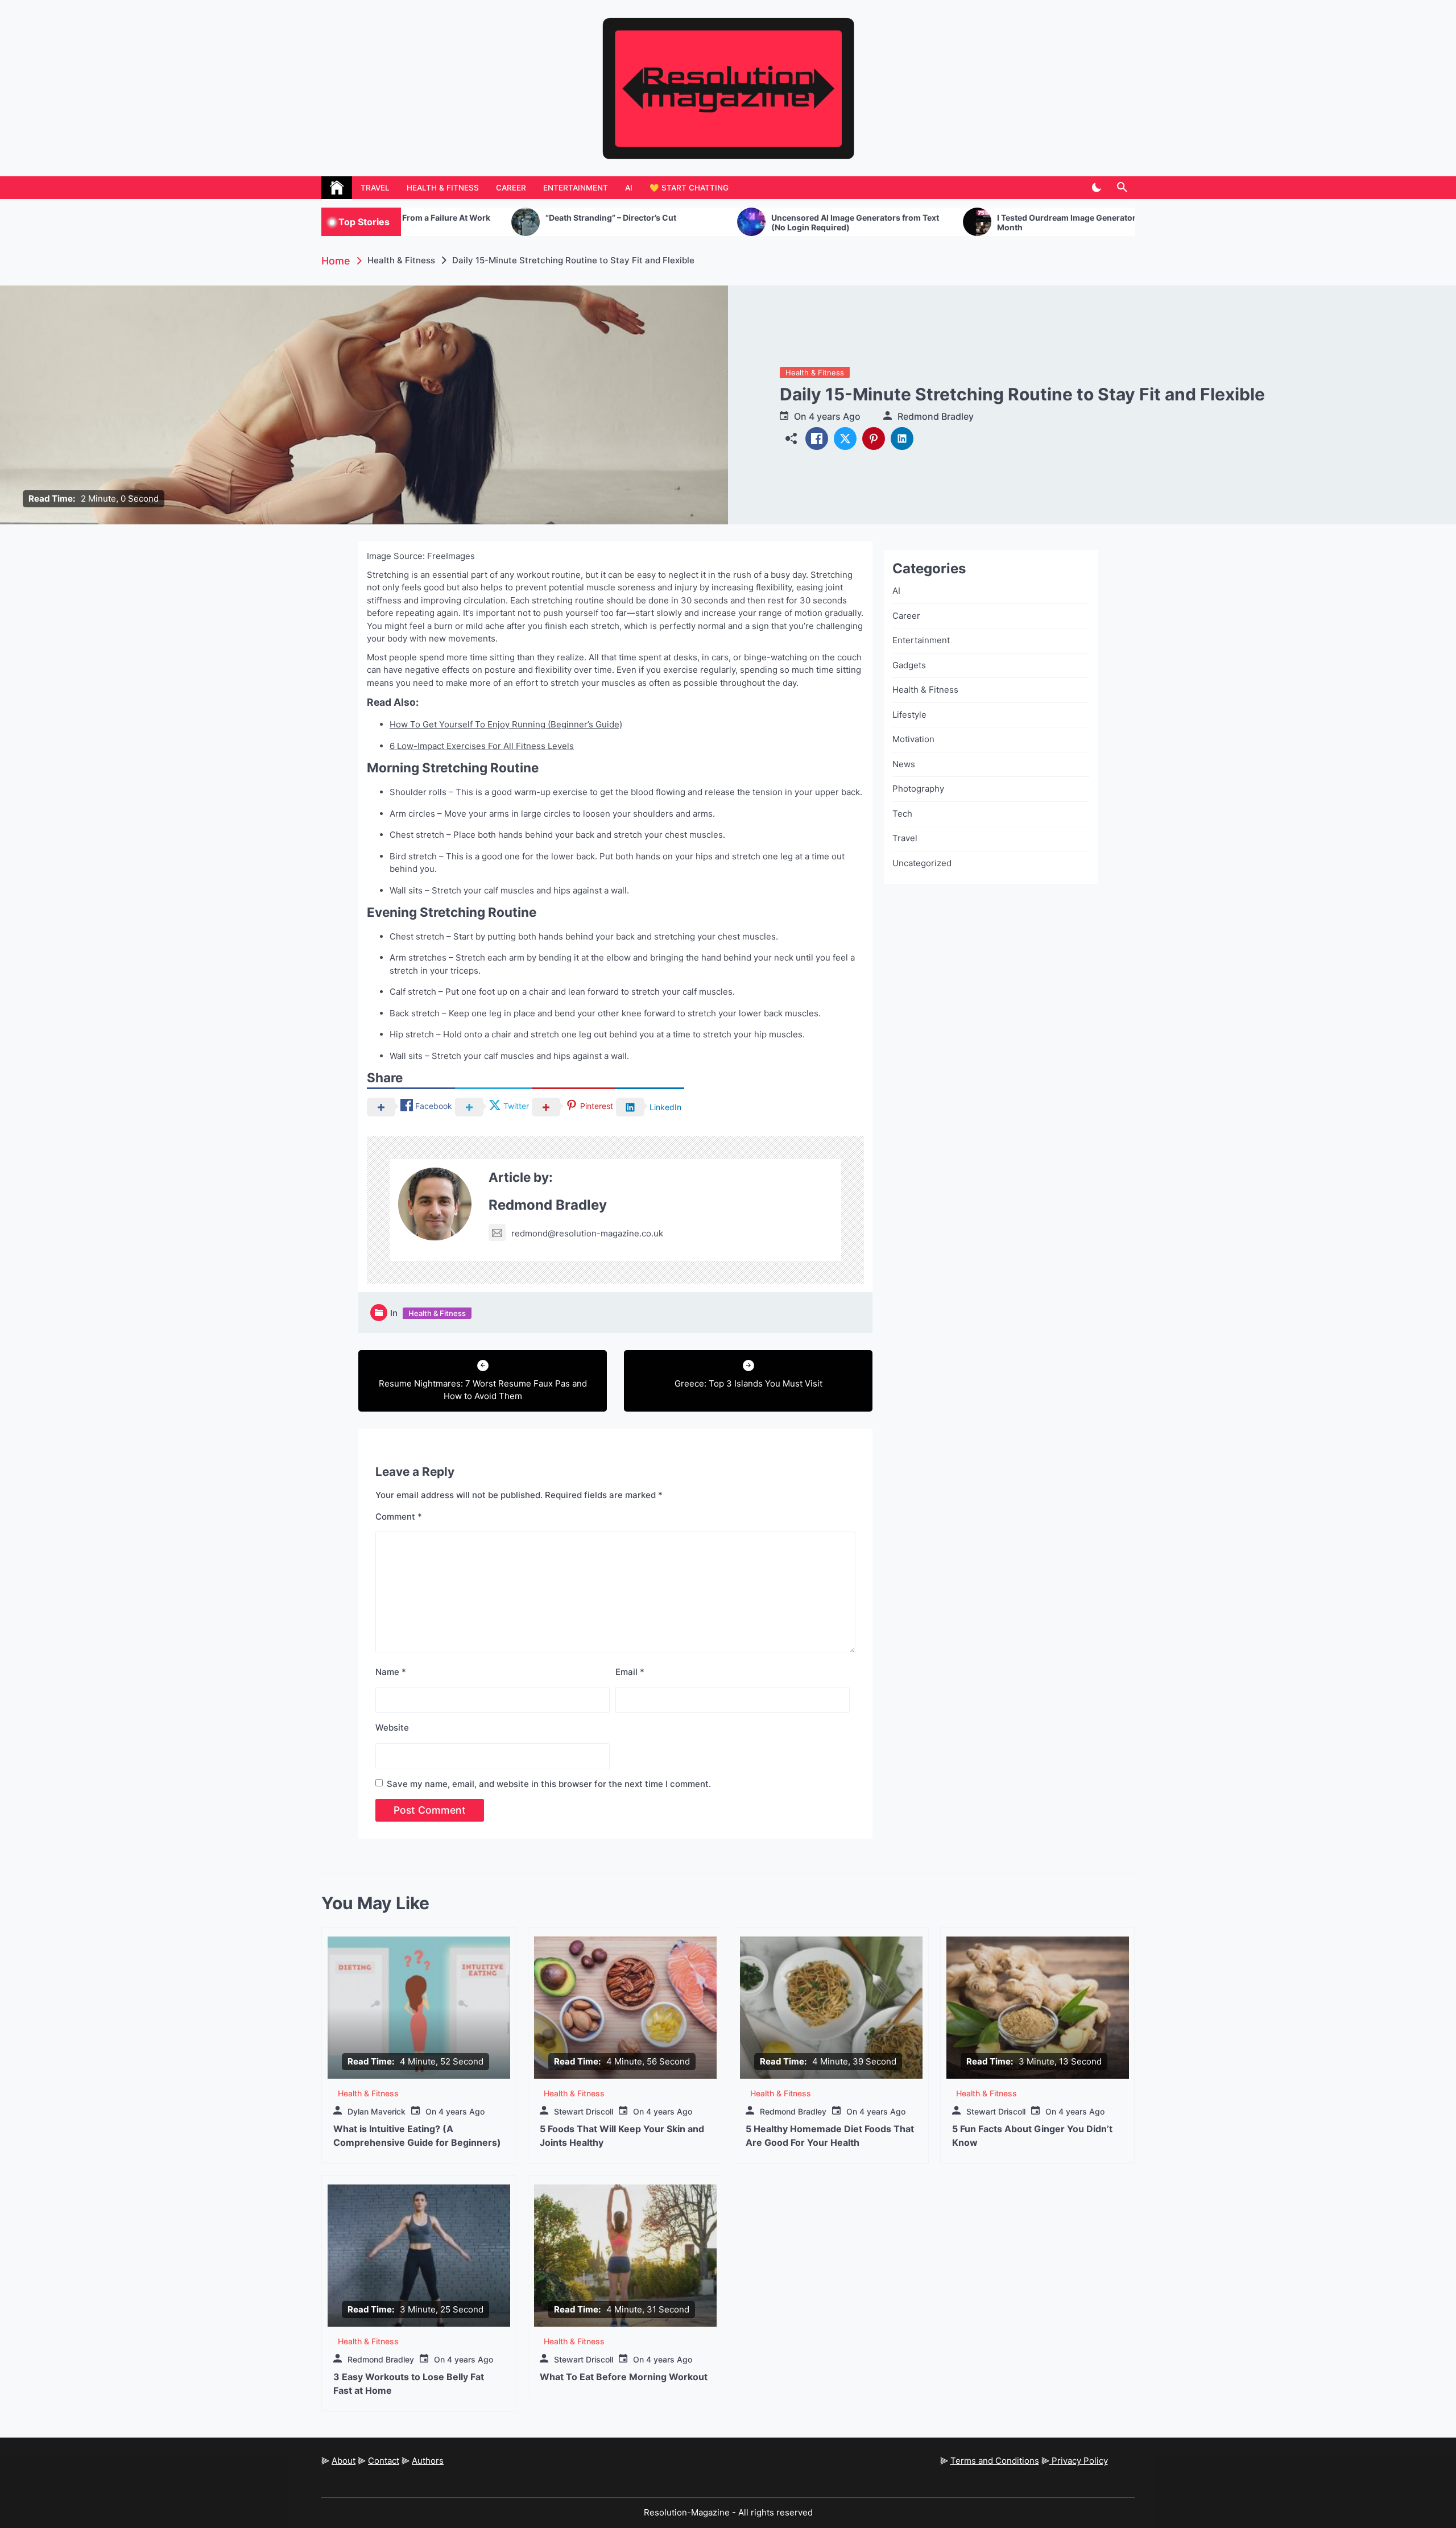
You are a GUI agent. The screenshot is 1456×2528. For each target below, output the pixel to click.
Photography (918, 789)
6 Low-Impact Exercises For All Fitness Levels (482, 746)
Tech (902, 814)
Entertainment (576, 188)
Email (630, 1672)
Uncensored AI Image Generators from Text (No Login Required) (697, 223)
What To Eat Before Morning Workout (624, 2377)
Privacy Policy (1079, 2461)
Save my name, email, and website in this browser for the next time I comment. (549, 1784)
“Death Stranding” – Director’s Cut (453, 218)
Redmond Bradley (936, 416)
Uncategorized (922, 863)
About (344, 2461)
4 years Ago (835, 416)
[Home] (337, 188)
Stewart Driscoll (584, 2111)
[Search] (1122, 188)
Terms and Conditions (995, 2461)
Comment (399, 1517)
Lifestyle (909, 715)
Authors (428, 2461)
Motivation (913, 739)
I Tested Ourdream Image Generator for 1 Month (918, 223)
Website (392, 1728)
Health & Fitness (443, 188)
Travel (375, 188)
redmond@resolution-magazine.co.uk (587, 1233)
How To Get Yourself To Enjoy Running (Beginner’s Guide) (506, 724)
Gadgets (909, 665)
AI (629, 188)
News (904, 764)
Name (391, 1672)
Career (511, 188)
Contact (384, 2461)
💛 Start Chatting (689, 188)
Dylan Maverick (377, 2111)
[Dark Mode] (1096, 188)
